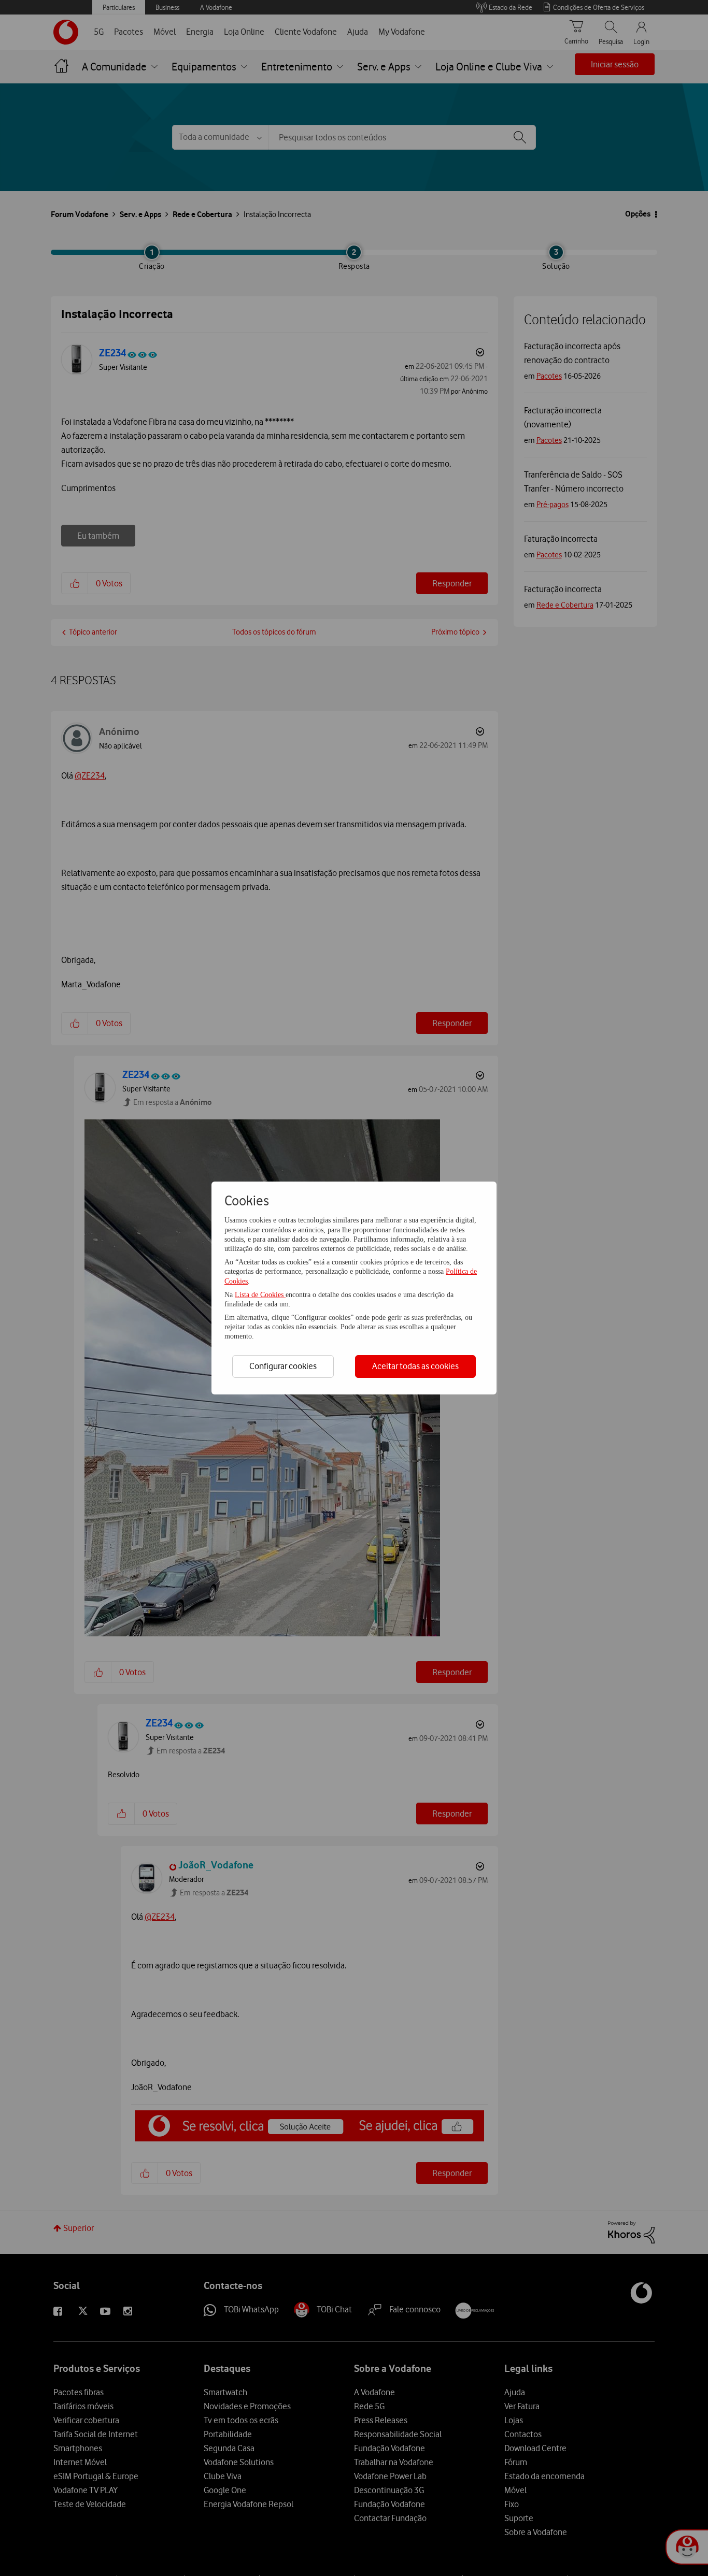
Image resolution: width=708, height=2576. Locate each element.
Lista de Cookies (260, 1295)
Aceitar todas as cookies (415, 1366)
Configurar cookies (283, 1366)
